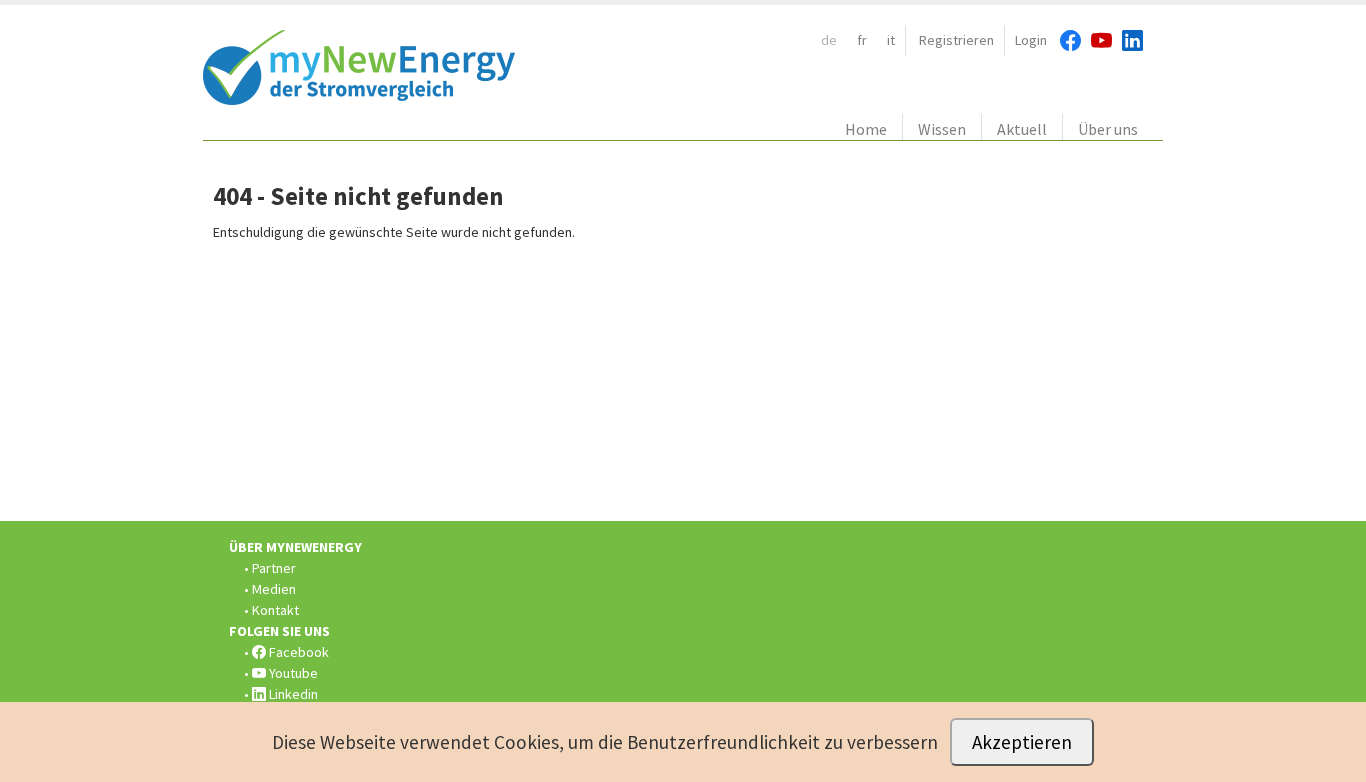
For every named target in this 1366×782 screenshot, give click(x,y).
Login (1031, 40)
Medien (274, 589)
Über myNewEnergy (295, 547)
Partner (274, 568)
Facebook (297, 652)
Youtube (292, 673)
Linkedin (292, 694)
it (891, 40)
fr (862, 40)
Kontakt (275, 610)
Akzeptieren (1022, 742)
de (829, 40)
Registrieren (956, 40)
